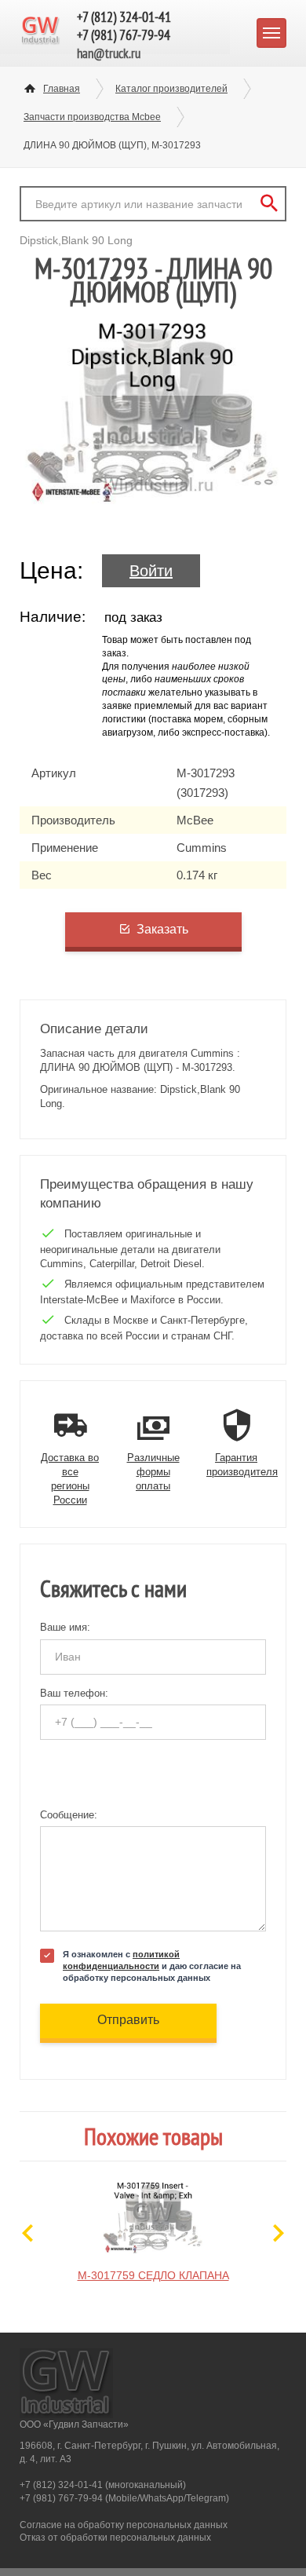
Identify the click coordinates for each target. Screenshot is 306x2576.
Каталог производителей (171, 89)
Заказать (162, 929)
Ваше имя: (65, 1627)
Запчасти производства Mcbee (92, 117)
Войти (151, 571)
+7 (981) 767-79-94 (124, 35)
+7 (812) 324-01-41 (124, 17)
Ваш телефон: (74, 1693)
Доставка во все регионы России (70, 1479)
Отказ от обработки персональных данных (115, 2538)
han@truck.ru (109, 53)
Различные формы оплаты (153, 1472)
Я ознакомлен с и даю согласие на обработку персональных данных (152, 1966)
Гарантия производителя (242, 1465)
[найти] (269, 204)
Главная (62, 89)
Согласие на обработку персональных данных (124, 2525)
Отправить (128, 2020)
